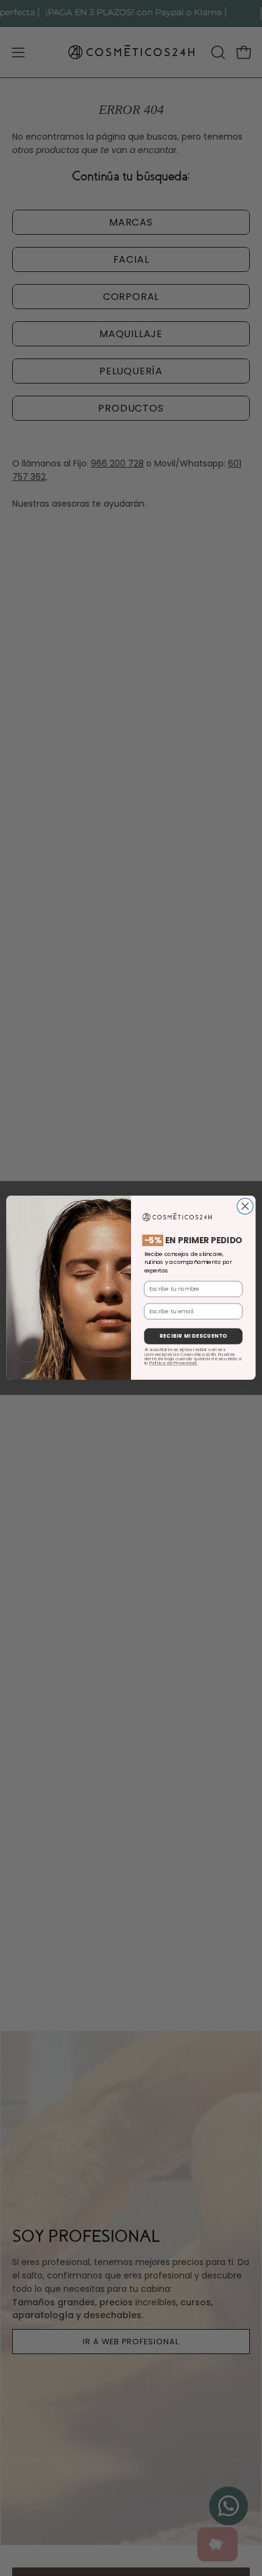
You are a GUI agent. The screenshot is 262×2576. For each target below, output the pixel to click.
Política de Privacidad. (174, 1363)
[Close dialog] (245, 1207)
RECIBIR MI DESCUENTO (193, 1336)
